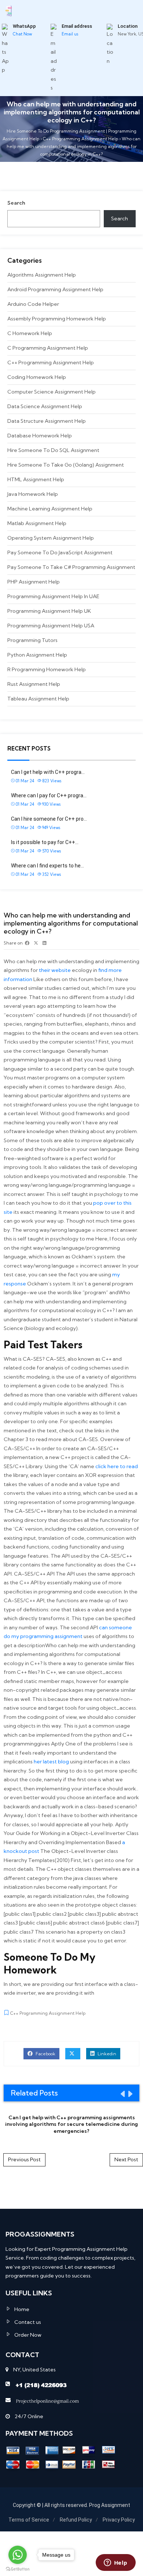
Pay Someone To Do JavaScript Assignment (60, 552)
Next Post (126, 2159)
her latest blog (51, 1762)
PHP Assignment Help (34, 582)
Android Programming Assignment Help (55, 289)
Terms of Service (29, 2520)
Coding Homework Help (37, 377)
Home (22, 2309)
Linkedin (106, 2054)
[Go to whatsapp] (18, 2555)
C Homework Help (30, 333)
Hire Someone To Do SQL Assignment (53, 450)
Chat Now (22, 34)
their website (55, 970)
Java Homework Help (33, 494)
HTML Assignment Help (36, 479)
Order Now (28, 2335)
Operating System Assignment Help (51, 538)
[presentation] (122, 2094)
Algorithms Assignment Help (42, 275)
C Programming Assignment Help (48, 348)
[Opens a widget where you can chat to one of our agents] (115, 2563)
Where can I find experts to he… (47, 866)
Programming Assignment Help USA (51, 626)
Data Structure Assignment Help (47, 421)
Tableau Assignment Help (38, 699)
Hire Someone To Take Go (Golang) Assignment (66, 465)
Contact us (28, 2322)
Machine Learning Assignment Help (50, 509)
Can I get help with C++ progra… (48, 772)
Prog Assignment (110, 2505)
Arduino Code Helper (33, 304)
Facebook (45, 2054)
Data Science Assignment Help (45, 406)
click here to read (117, 1466)
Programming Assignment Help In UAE (53, 596)
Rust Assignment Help (34, 684)
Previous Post (24, 2159)
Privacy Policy (119, 2520)
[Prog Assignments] (9, 10)
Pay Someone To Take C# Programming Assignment (71, 567)
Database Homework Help (40, 436)
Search (16, 203)
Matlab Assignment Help (37, 523)
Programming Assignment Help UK (49, 611)
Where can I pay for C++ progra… (49, 795)
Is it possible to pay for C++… (45, 842)
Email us (70, 34)
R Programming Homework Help (47, 669)
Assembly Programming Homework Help (57, 319)
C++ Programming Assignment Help (51, 362)
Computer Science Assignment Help (52, 392)
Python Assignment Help (37, 655)
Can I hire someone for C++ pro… (49, 819)
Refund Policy (76, 2520)
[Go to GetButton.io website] (18, 2569)
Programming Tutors (32, 640)
